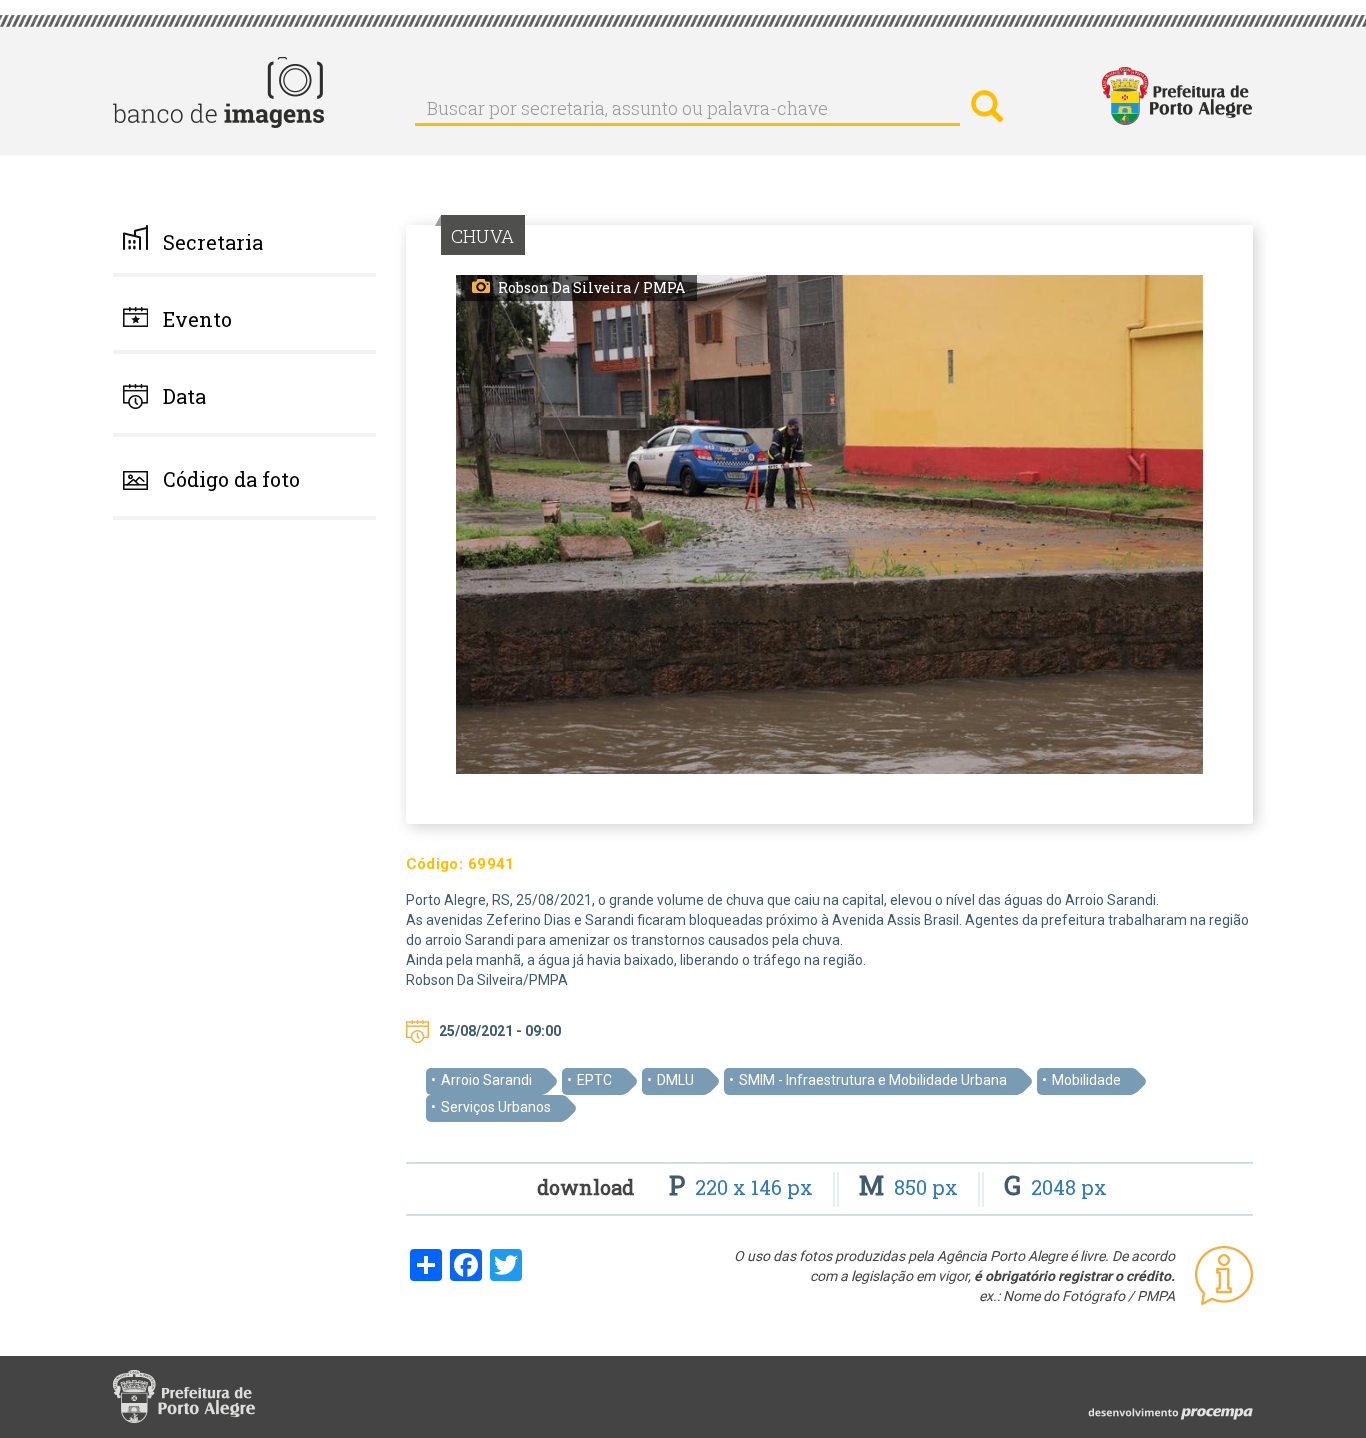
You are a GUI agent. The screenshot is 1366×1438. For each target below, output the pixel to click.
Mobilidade (1086, 1080)
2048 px (1055, 1187)
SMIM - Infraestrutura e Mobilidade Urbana (873, 1080)
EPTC (594, 1080)
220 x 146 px (743, 1187)
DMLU (675, 1080)
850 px (911, 1187)
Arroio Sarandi (486, 1080)
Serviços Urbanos (496, 1107)
